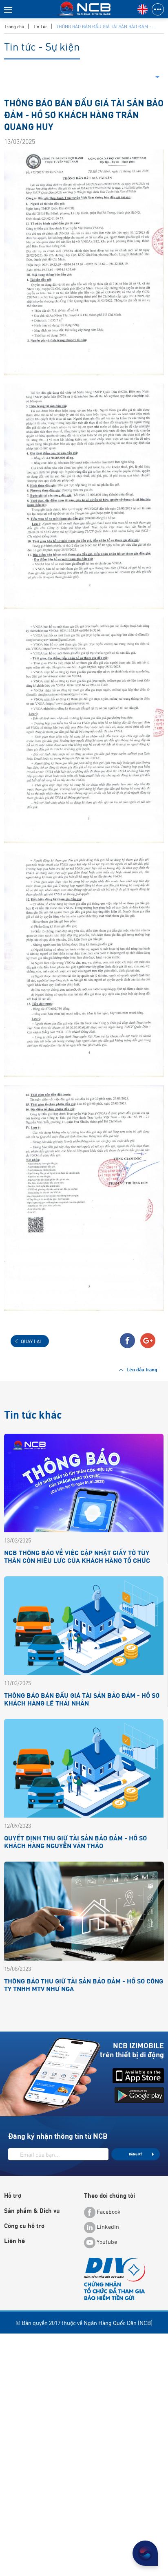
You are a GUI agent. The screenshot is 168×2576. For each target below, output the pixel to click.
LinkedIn (107, 2227)
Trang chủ (14, 26)
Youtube (106, 2242)
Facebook (108, 2212)
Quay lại (31, 1341)
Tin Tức (40, 26)
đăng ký (136, 2154)
